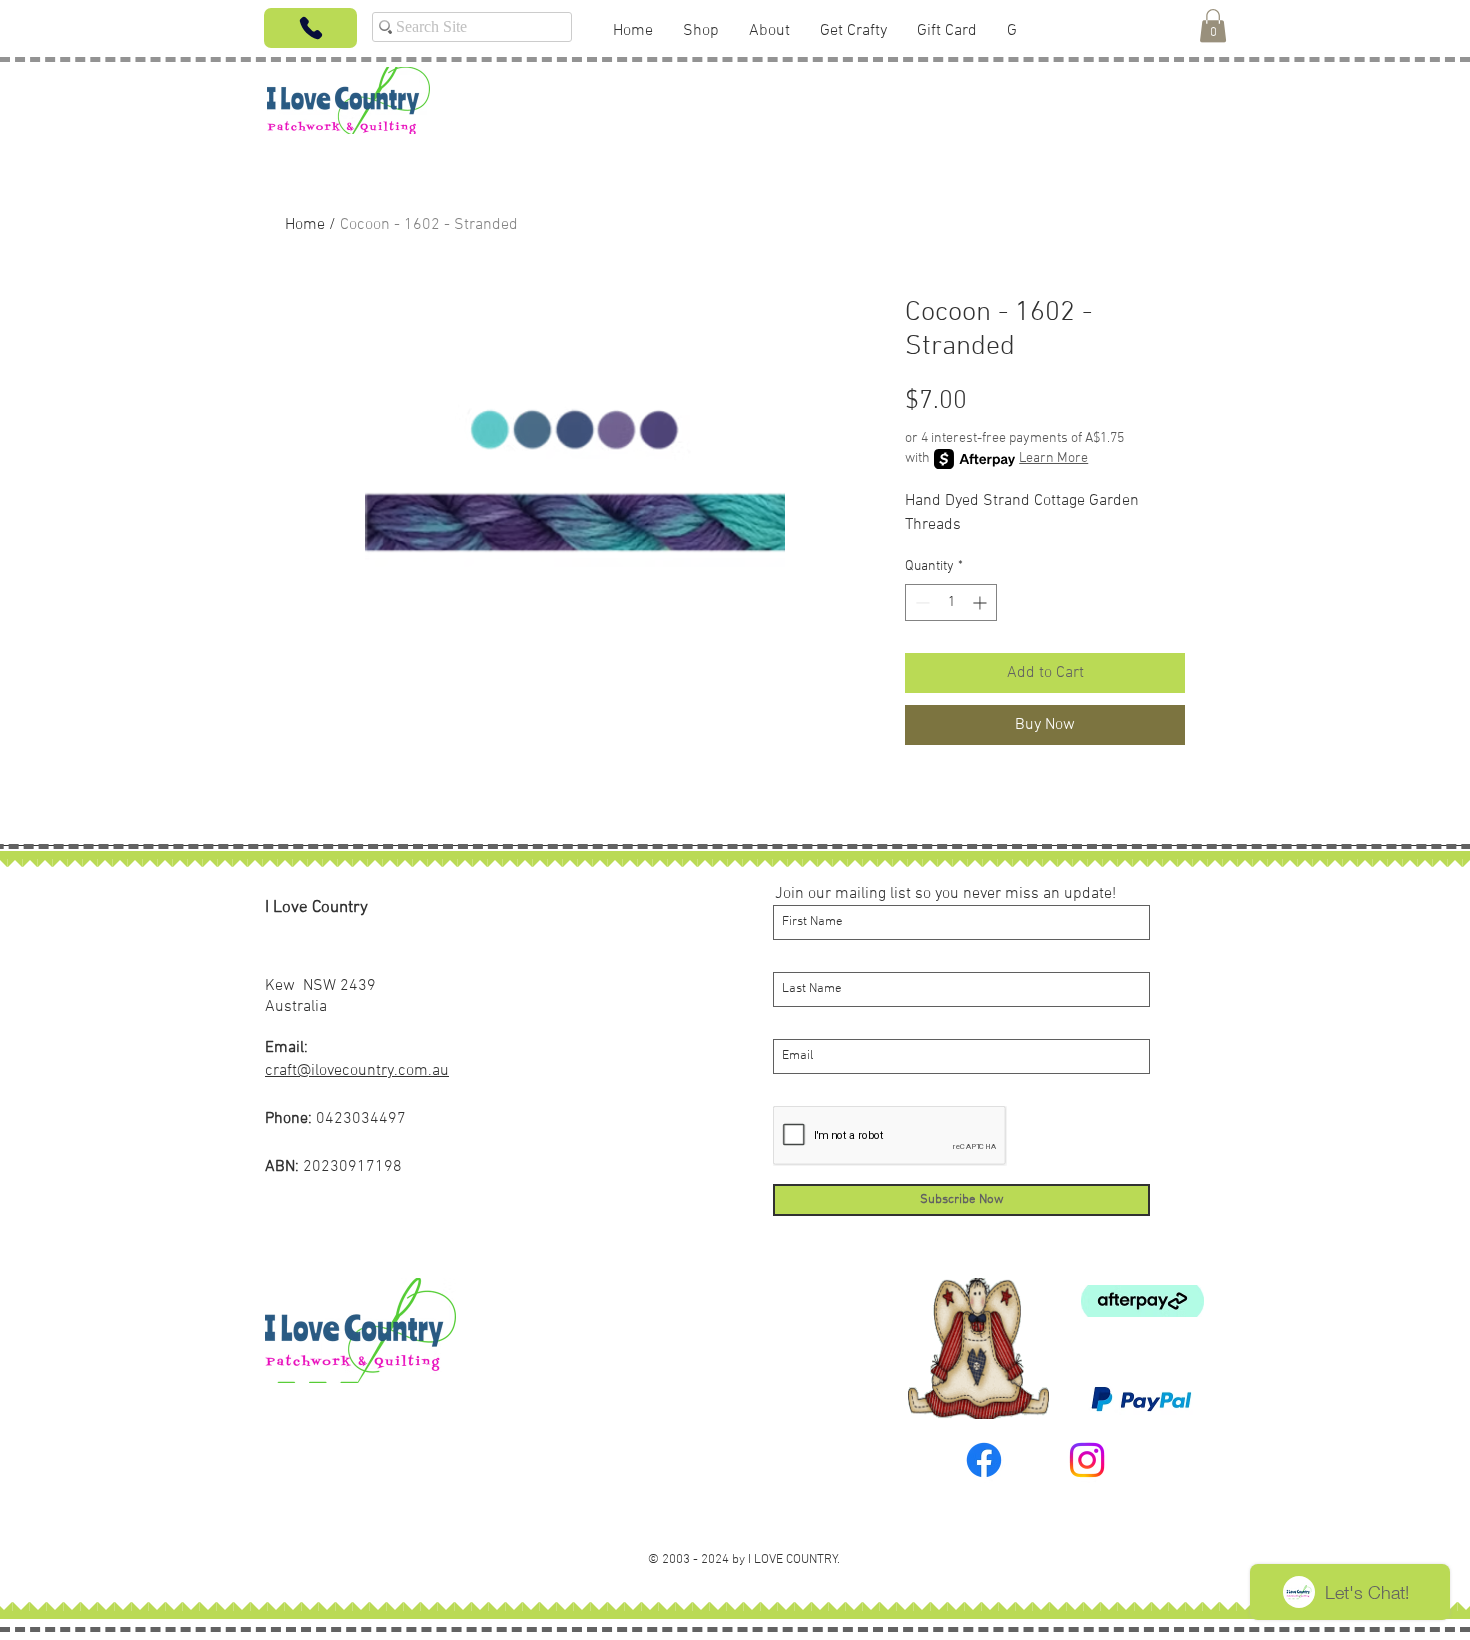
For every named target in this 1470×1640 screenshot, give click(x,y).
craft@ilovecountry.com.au (357, 1071)
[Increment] (981, 602)
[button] (1213, 25)
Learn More (1053, 458)
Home (305, 225)
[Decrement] (920, 602)
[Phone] (310, 28)
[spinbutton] (951, 602)
